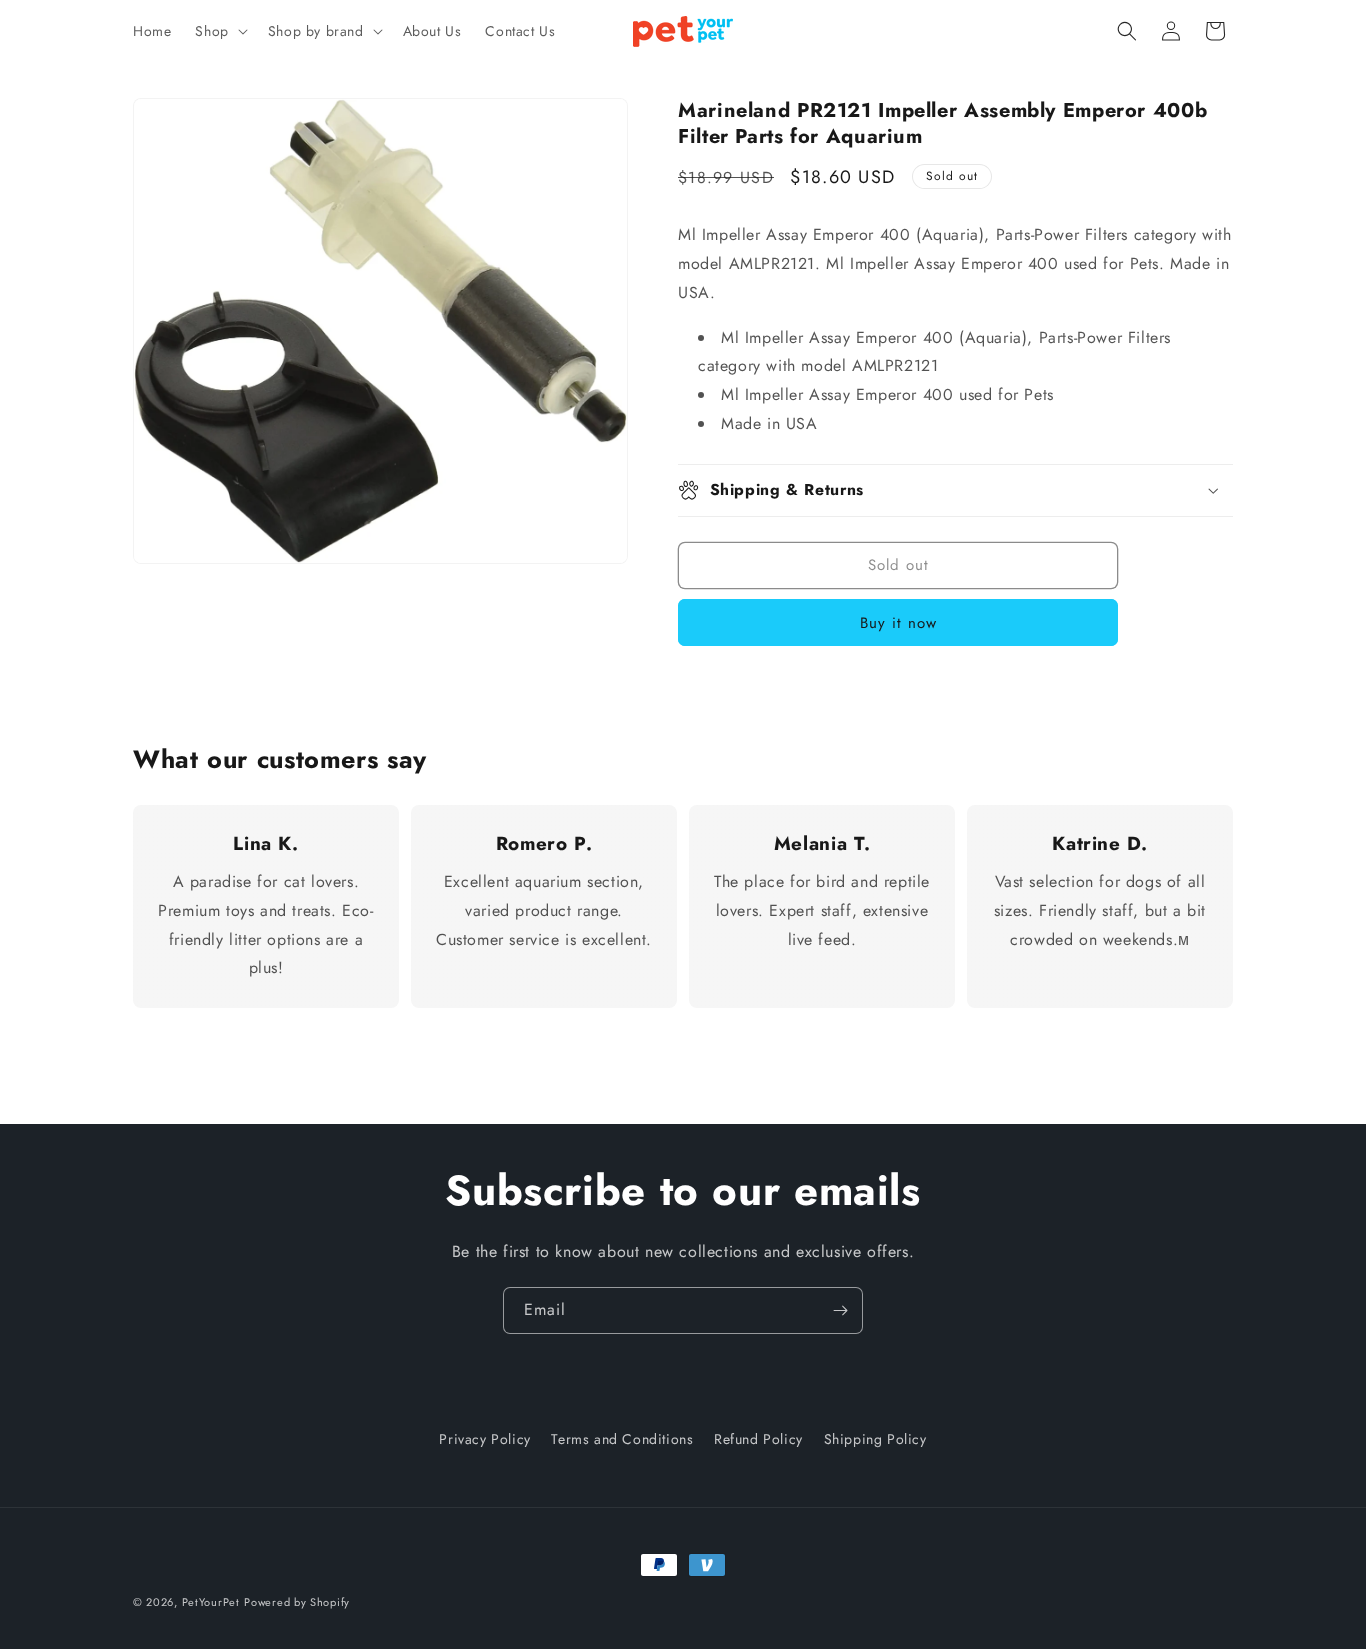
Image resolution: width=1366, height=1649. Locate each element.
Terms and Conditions (622, 1439)
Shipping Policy (875, 1439)
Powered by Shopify (297, 1602)
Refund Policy (758, 1439)
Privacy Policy (484, 1439)
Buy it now (898, 623)
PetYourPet (211, 1602)
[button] (219, 31)
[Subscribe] (840, 1310)
